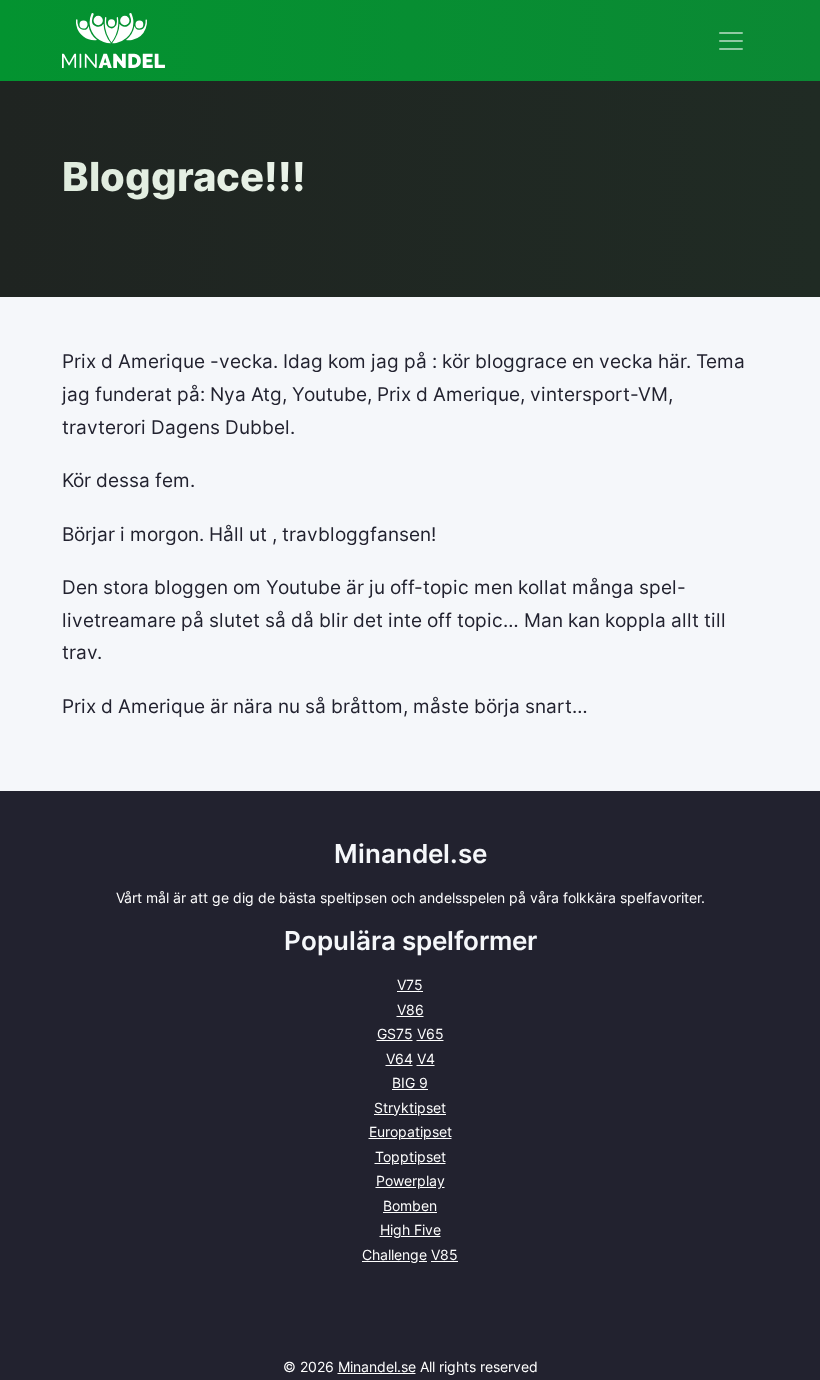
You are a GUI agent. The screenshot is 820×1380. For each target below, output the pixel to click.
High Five (410, 1229)
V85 (444, 1254)
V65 (430, 1033)
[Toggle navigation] (731, 41)
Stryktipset (410, 1107)
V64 (399, 1058)
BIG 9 (410, 1082)
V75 (410, 984)
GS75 (395, 1033)
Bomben (410, 1205)
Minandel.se (377, 1366)
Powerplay (410, 1180)
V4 (426, 1058)
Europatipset (410, 1131)
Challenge (394, 1254)
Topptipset (410, 1156)
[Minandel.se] (113, 40)
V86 (410, 1009)
